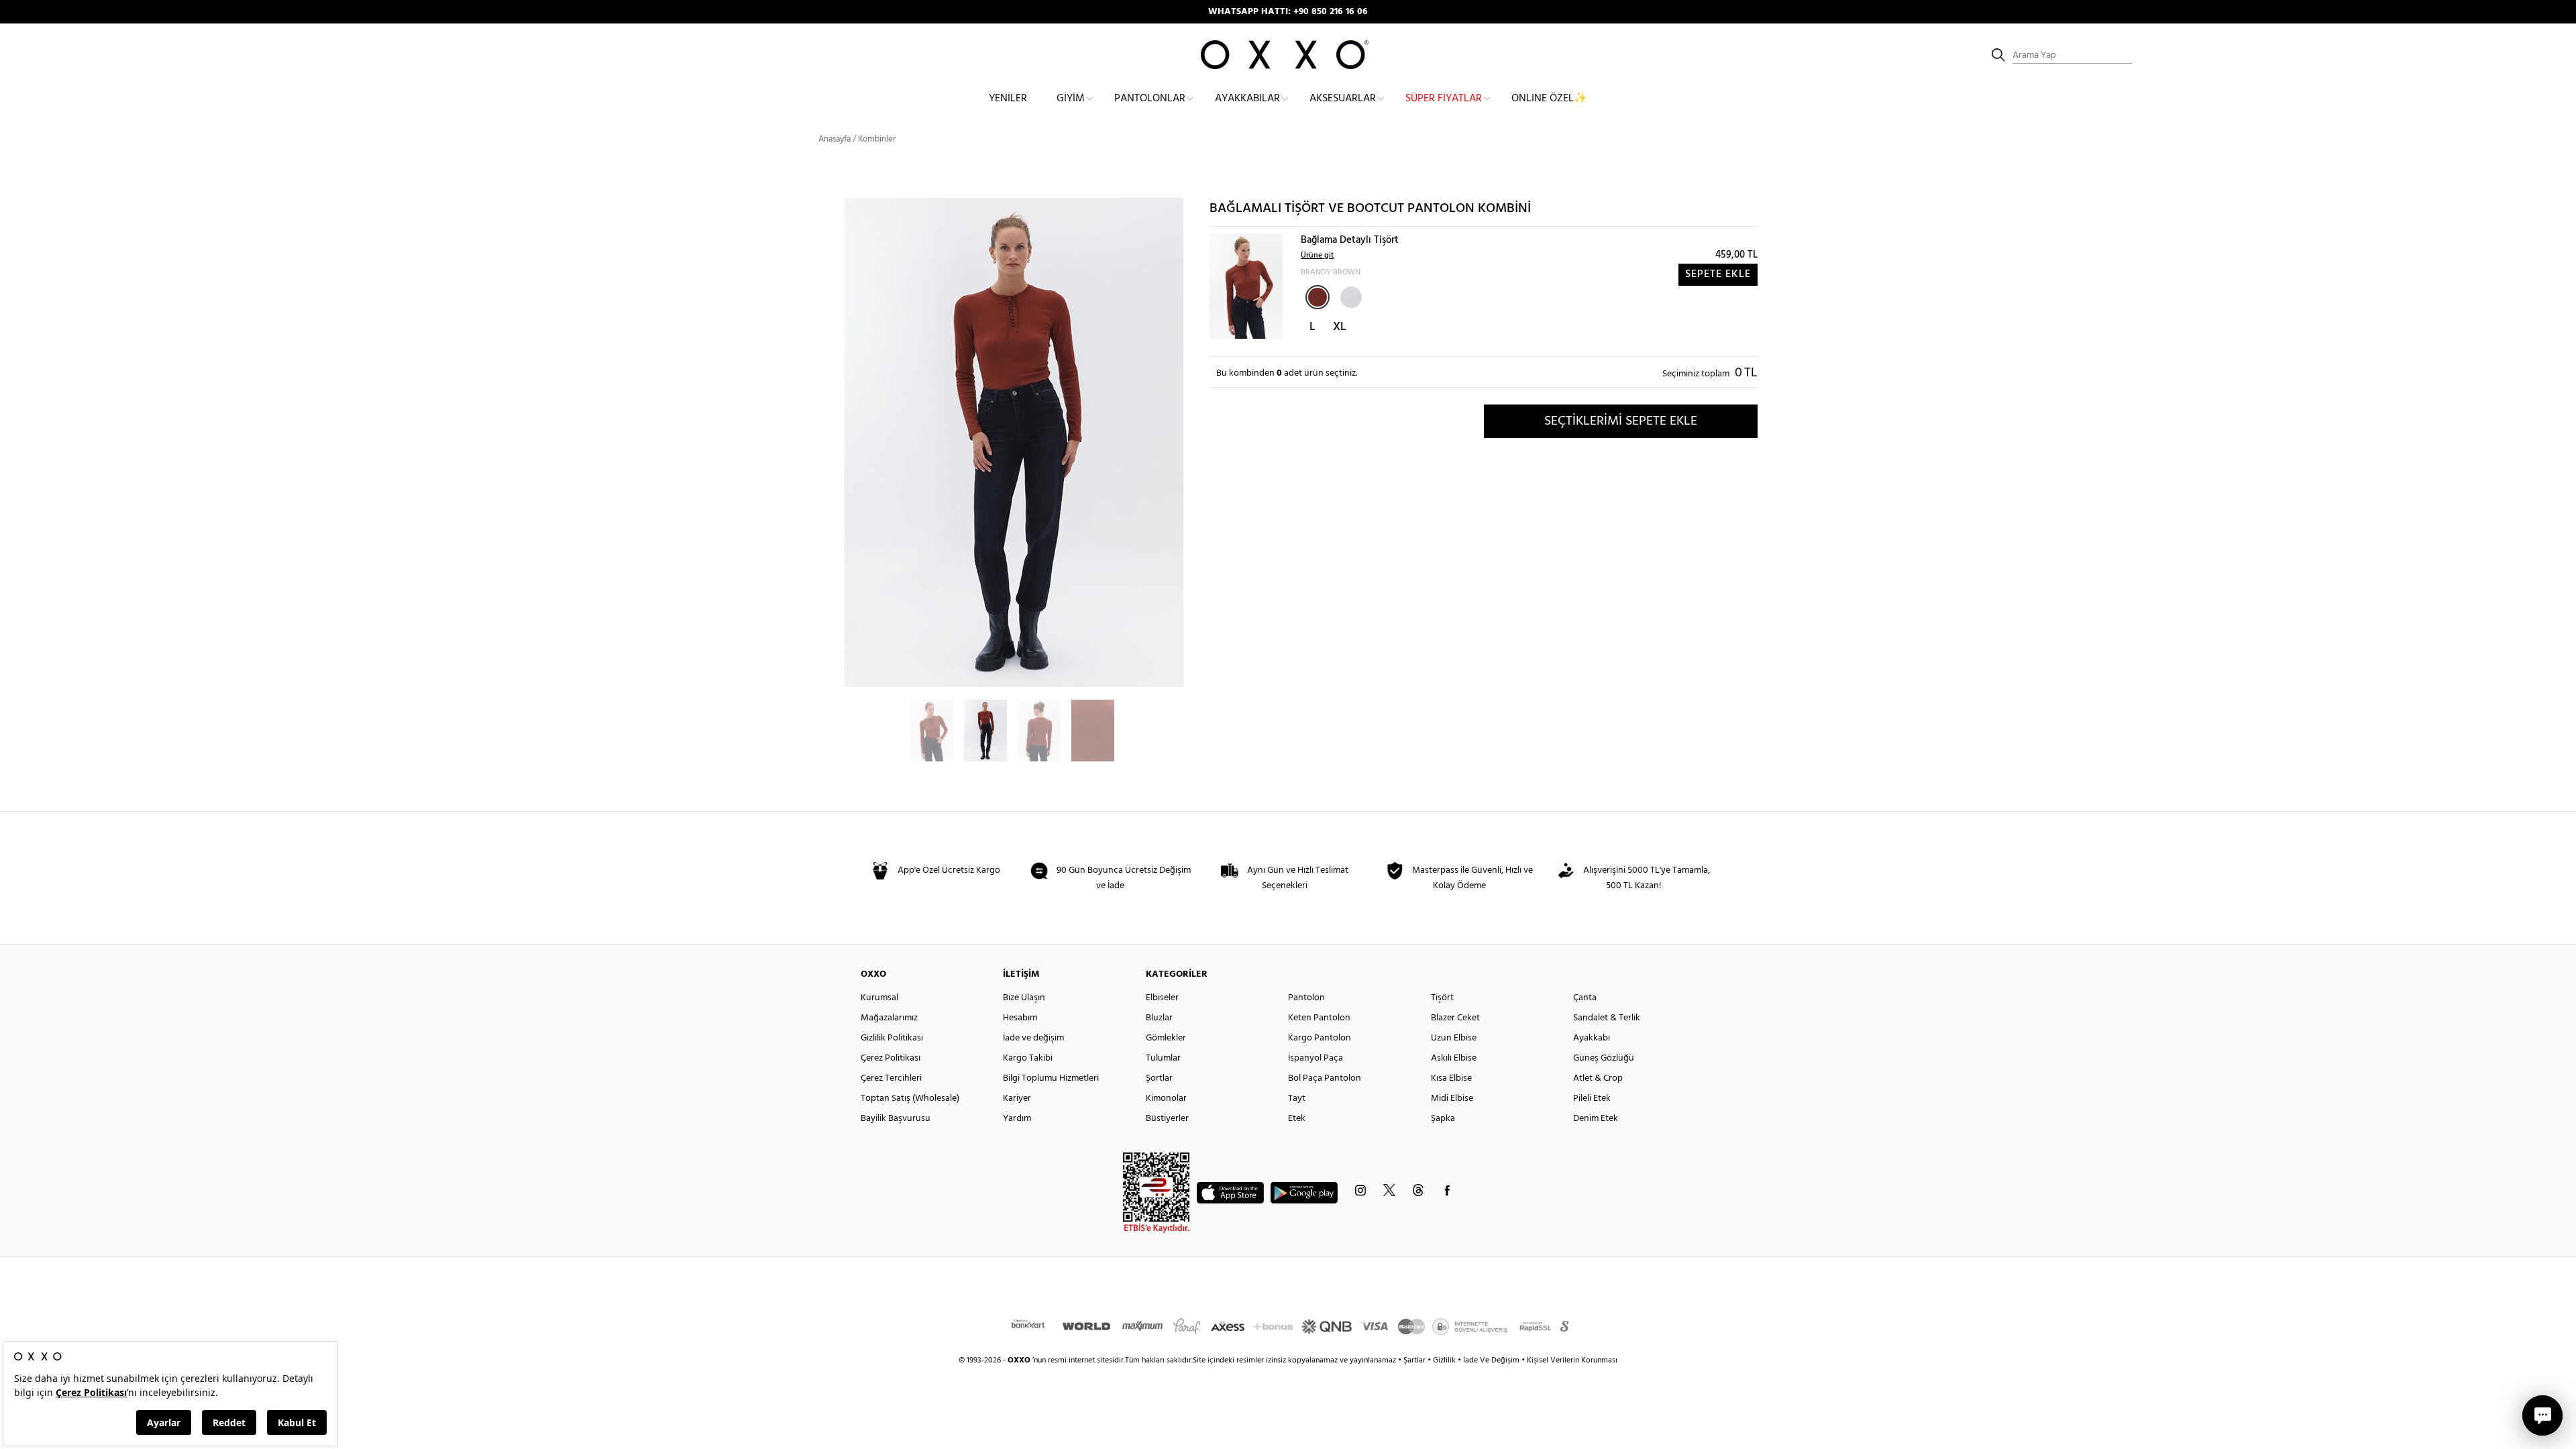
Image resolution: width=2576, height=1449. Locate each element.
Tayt (1297, 1098)
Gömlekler (1166, 1038)
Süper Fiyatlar (1444, 99)
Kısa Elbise (1451, 1078)
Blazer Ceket (1455, 1018)
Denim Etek (1596, 1119)
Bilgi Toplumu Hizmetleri (1051, 1078)
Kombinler (877, 139)
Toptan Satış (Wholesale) (910, 1098)
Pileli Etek (1592, 1098)
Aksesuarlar (1343, 99)
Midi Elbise (1452, 1098)
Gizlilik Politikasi (892, 1038)
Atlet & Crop (1598, 1078)
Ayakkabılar (1247, 99)
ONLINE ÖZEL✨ (1549, 99)
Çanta (1585, 998)
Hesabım (1020, 1018)
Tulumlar (1163, 1058)
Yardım (1017, 1119)
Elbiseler (1162, 998)
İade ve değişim (1033, 1038)
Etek (1297, 1119)
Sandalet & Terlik (1607, 1018)
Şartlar (1415, 1360)
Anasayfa (835, 139)
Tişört (1442, 998)
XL (1340, 327)
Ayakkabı (1592, 1038)
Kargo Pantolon (1320, 1038)
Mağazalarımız (889, 1018)
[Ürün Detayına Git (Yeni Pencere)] (1246, 286)
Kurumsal (879, 998)
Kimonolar (1166, 1098)
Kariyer (1017, 1098)
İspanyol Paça (1316, 1058)
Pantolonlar (1150, 99)
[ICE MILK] (1350, 296)
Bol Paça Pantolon (1325, 1078)
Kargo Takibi (1028, 1058)
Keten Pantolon (1319, 1018)
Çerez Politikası (891, 1058)
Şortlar (1159, 1078)
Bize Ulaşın (1024, 998)
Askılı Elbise (1454, 1058)
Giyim (1071, 99)
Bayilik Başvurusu (896, 1119)
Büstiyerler (1167, 1119)
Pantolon (1306, 998)
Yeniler (1008, 99)
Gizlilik (1445, 1360)
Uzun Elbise (1454, 1038)
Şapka (1443, 1119)
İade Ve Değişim (1491, 1360)
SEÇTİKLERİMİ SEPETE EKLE (1621, 421)
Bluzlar (1159, 1018)
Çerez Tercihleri (891, 1078)
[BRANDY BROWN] (1318, 297)
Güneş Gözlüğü (1604, 1058)
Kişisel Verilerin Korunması (1572, 1360)
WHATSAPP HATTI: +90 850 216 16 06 (1288, 12)
